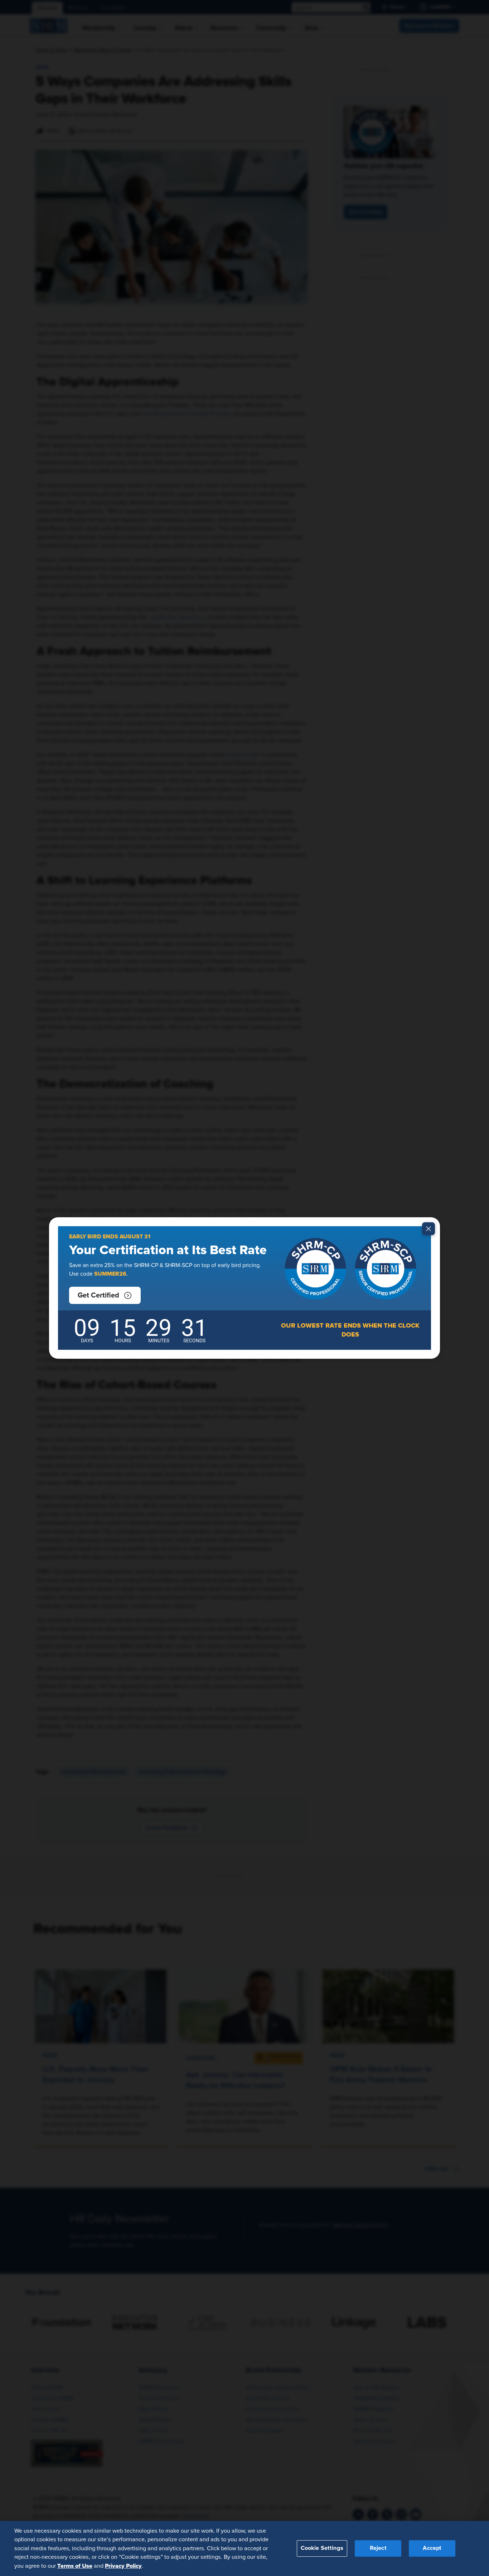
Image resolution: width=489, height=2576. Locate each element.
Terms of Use (75, 2566)
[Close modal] (429, 1229)
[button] (105, 1295)
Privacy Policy (123, 2566)
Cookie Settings (322, 2548)
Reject (378, 2548)
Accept (432, 2548)
